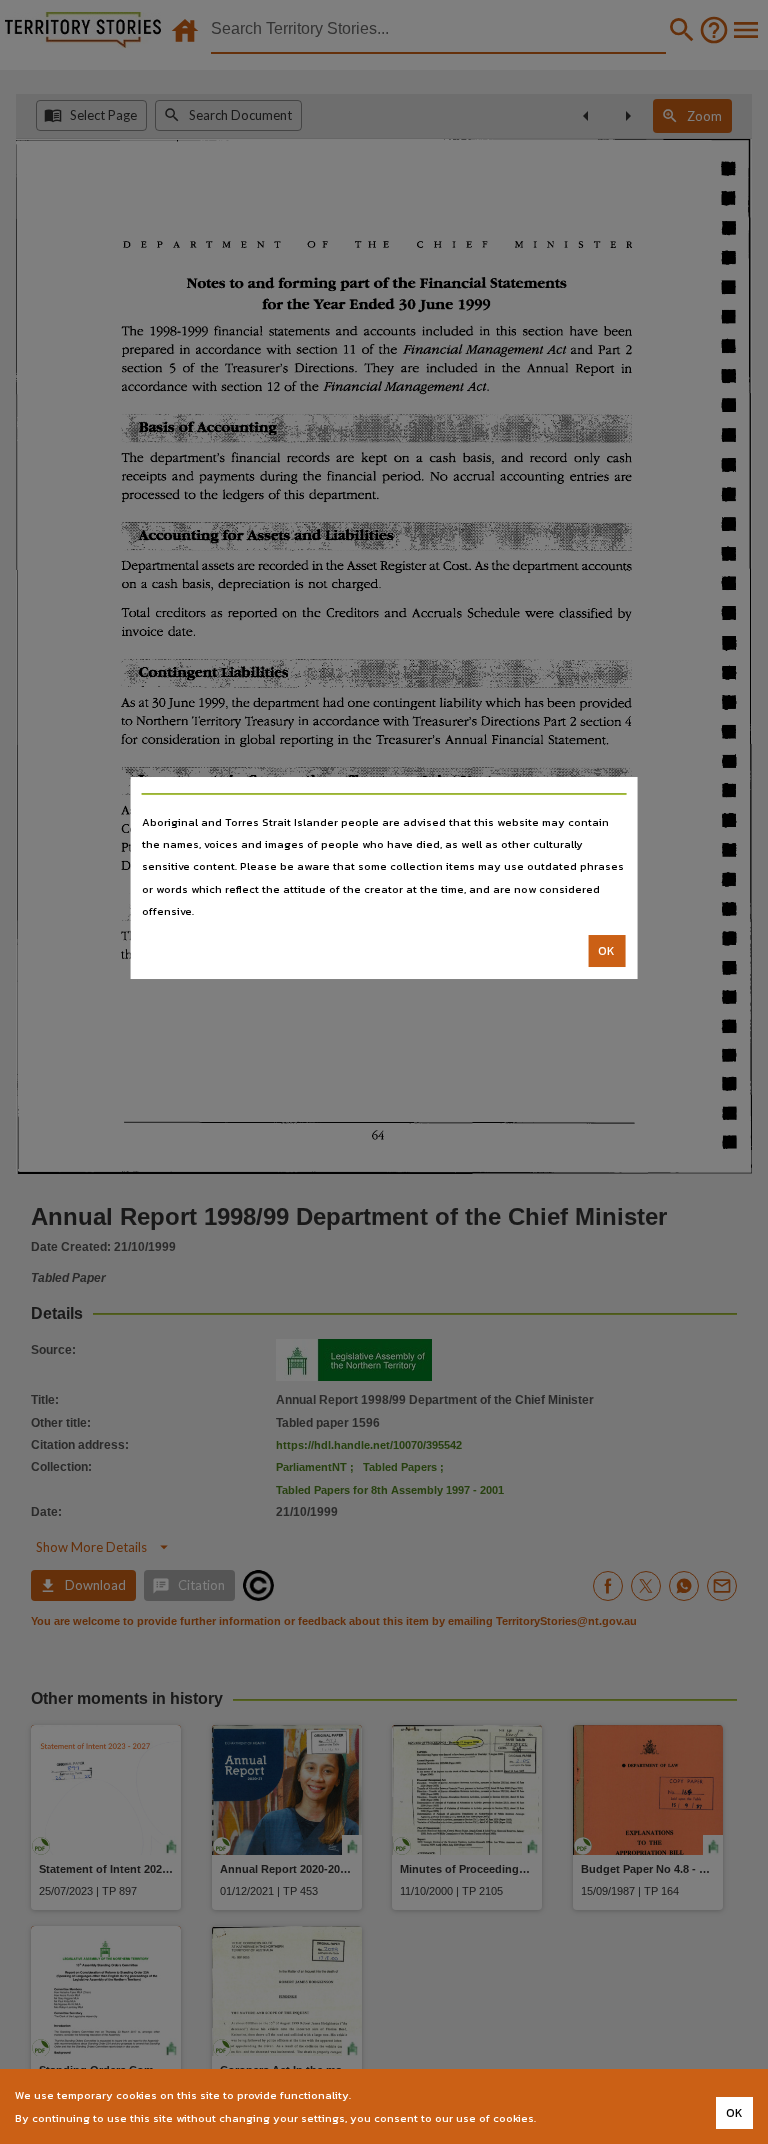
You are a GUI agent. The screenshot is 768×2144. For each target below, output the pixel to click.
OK (606, 951)
